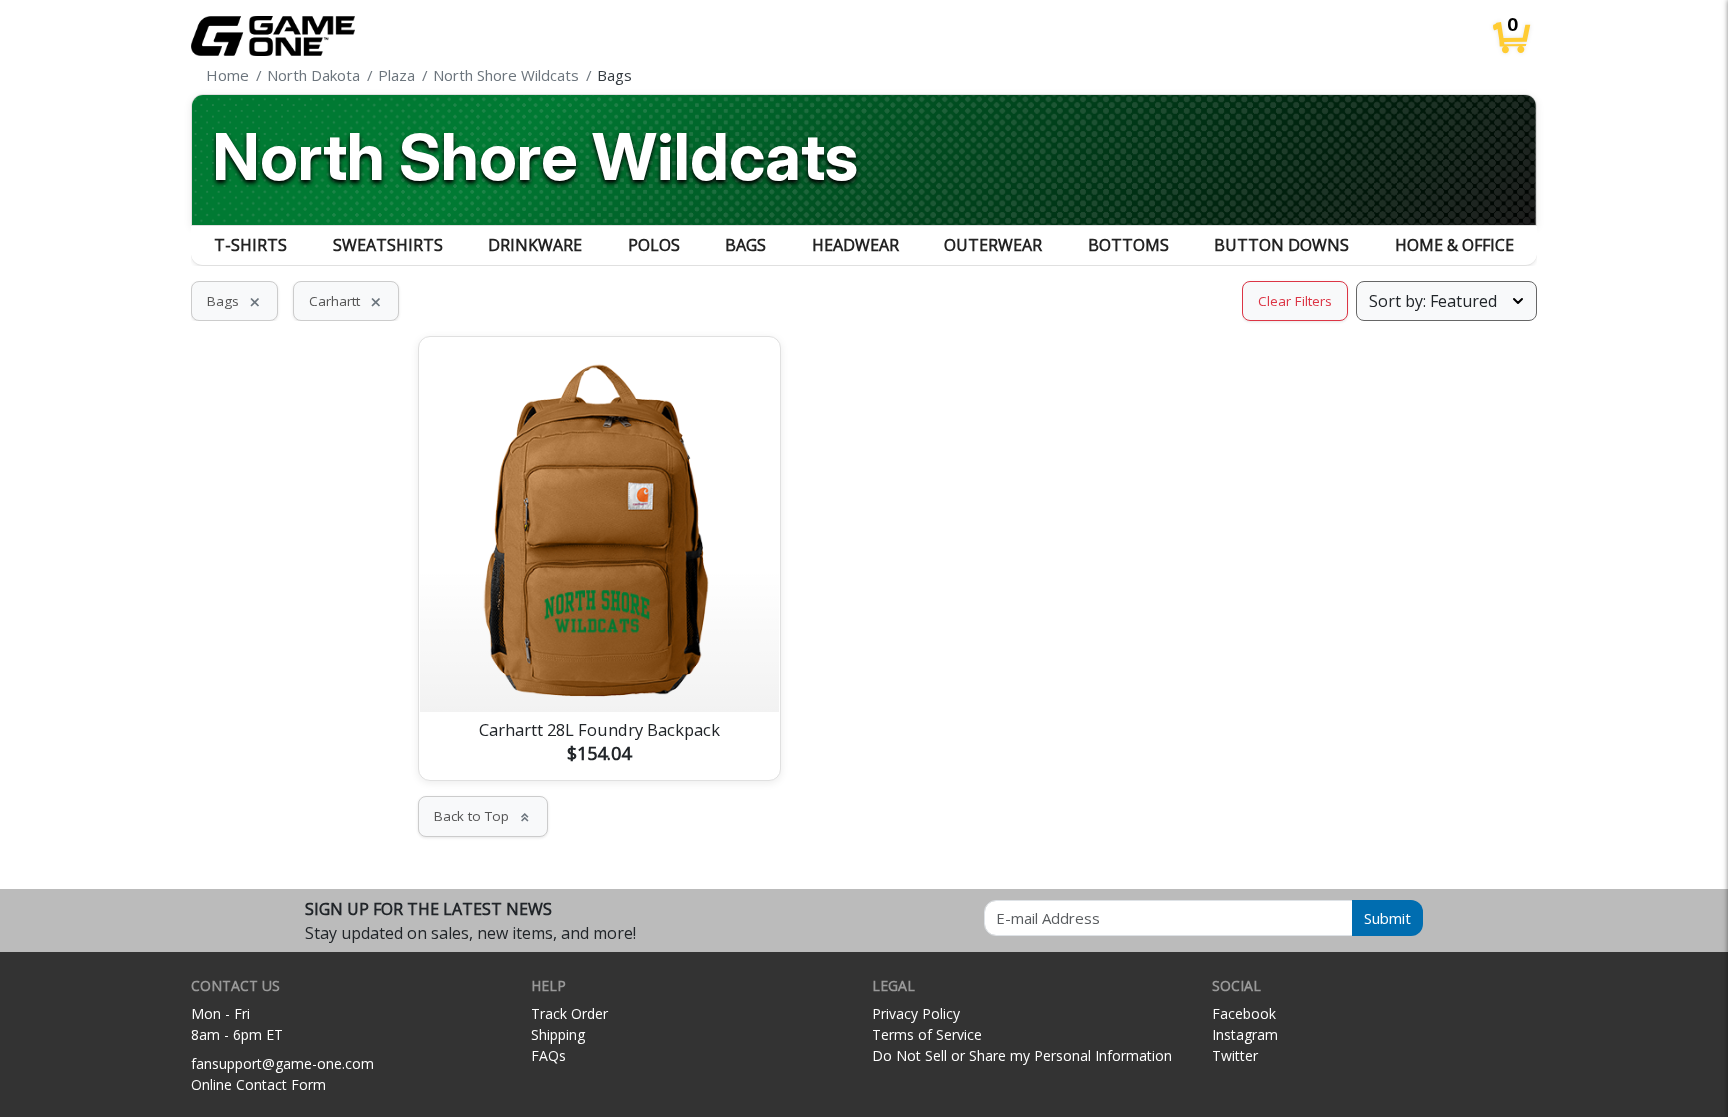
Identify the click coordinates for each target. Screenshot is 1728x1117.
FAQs (548, 1055)
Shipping (558, 1034)
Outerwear (993, 245)
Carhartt (346, 301)
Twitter (1235, 1055)
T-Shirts (250, 245)
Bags (745, 245)
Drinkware (535, 245)
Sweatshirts (388, 245)
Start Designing (599, 673)
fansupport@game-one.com (282, 1063)
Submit (1387, 918)
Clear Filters (1295, 301)
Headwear (855, 245)
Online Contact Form (258, 1084)
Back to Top (483, 816)
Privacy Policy (916, 1013)
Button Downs (1281, 245)
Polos (654, 245)
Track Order (569, 1013)
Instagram (1245, 1034)
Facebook (1244, 1013)
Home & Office (1454, 245)
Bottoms (1128, 245)
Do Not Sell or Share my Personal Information (1022, 1055)
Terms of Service (927, 1034)
